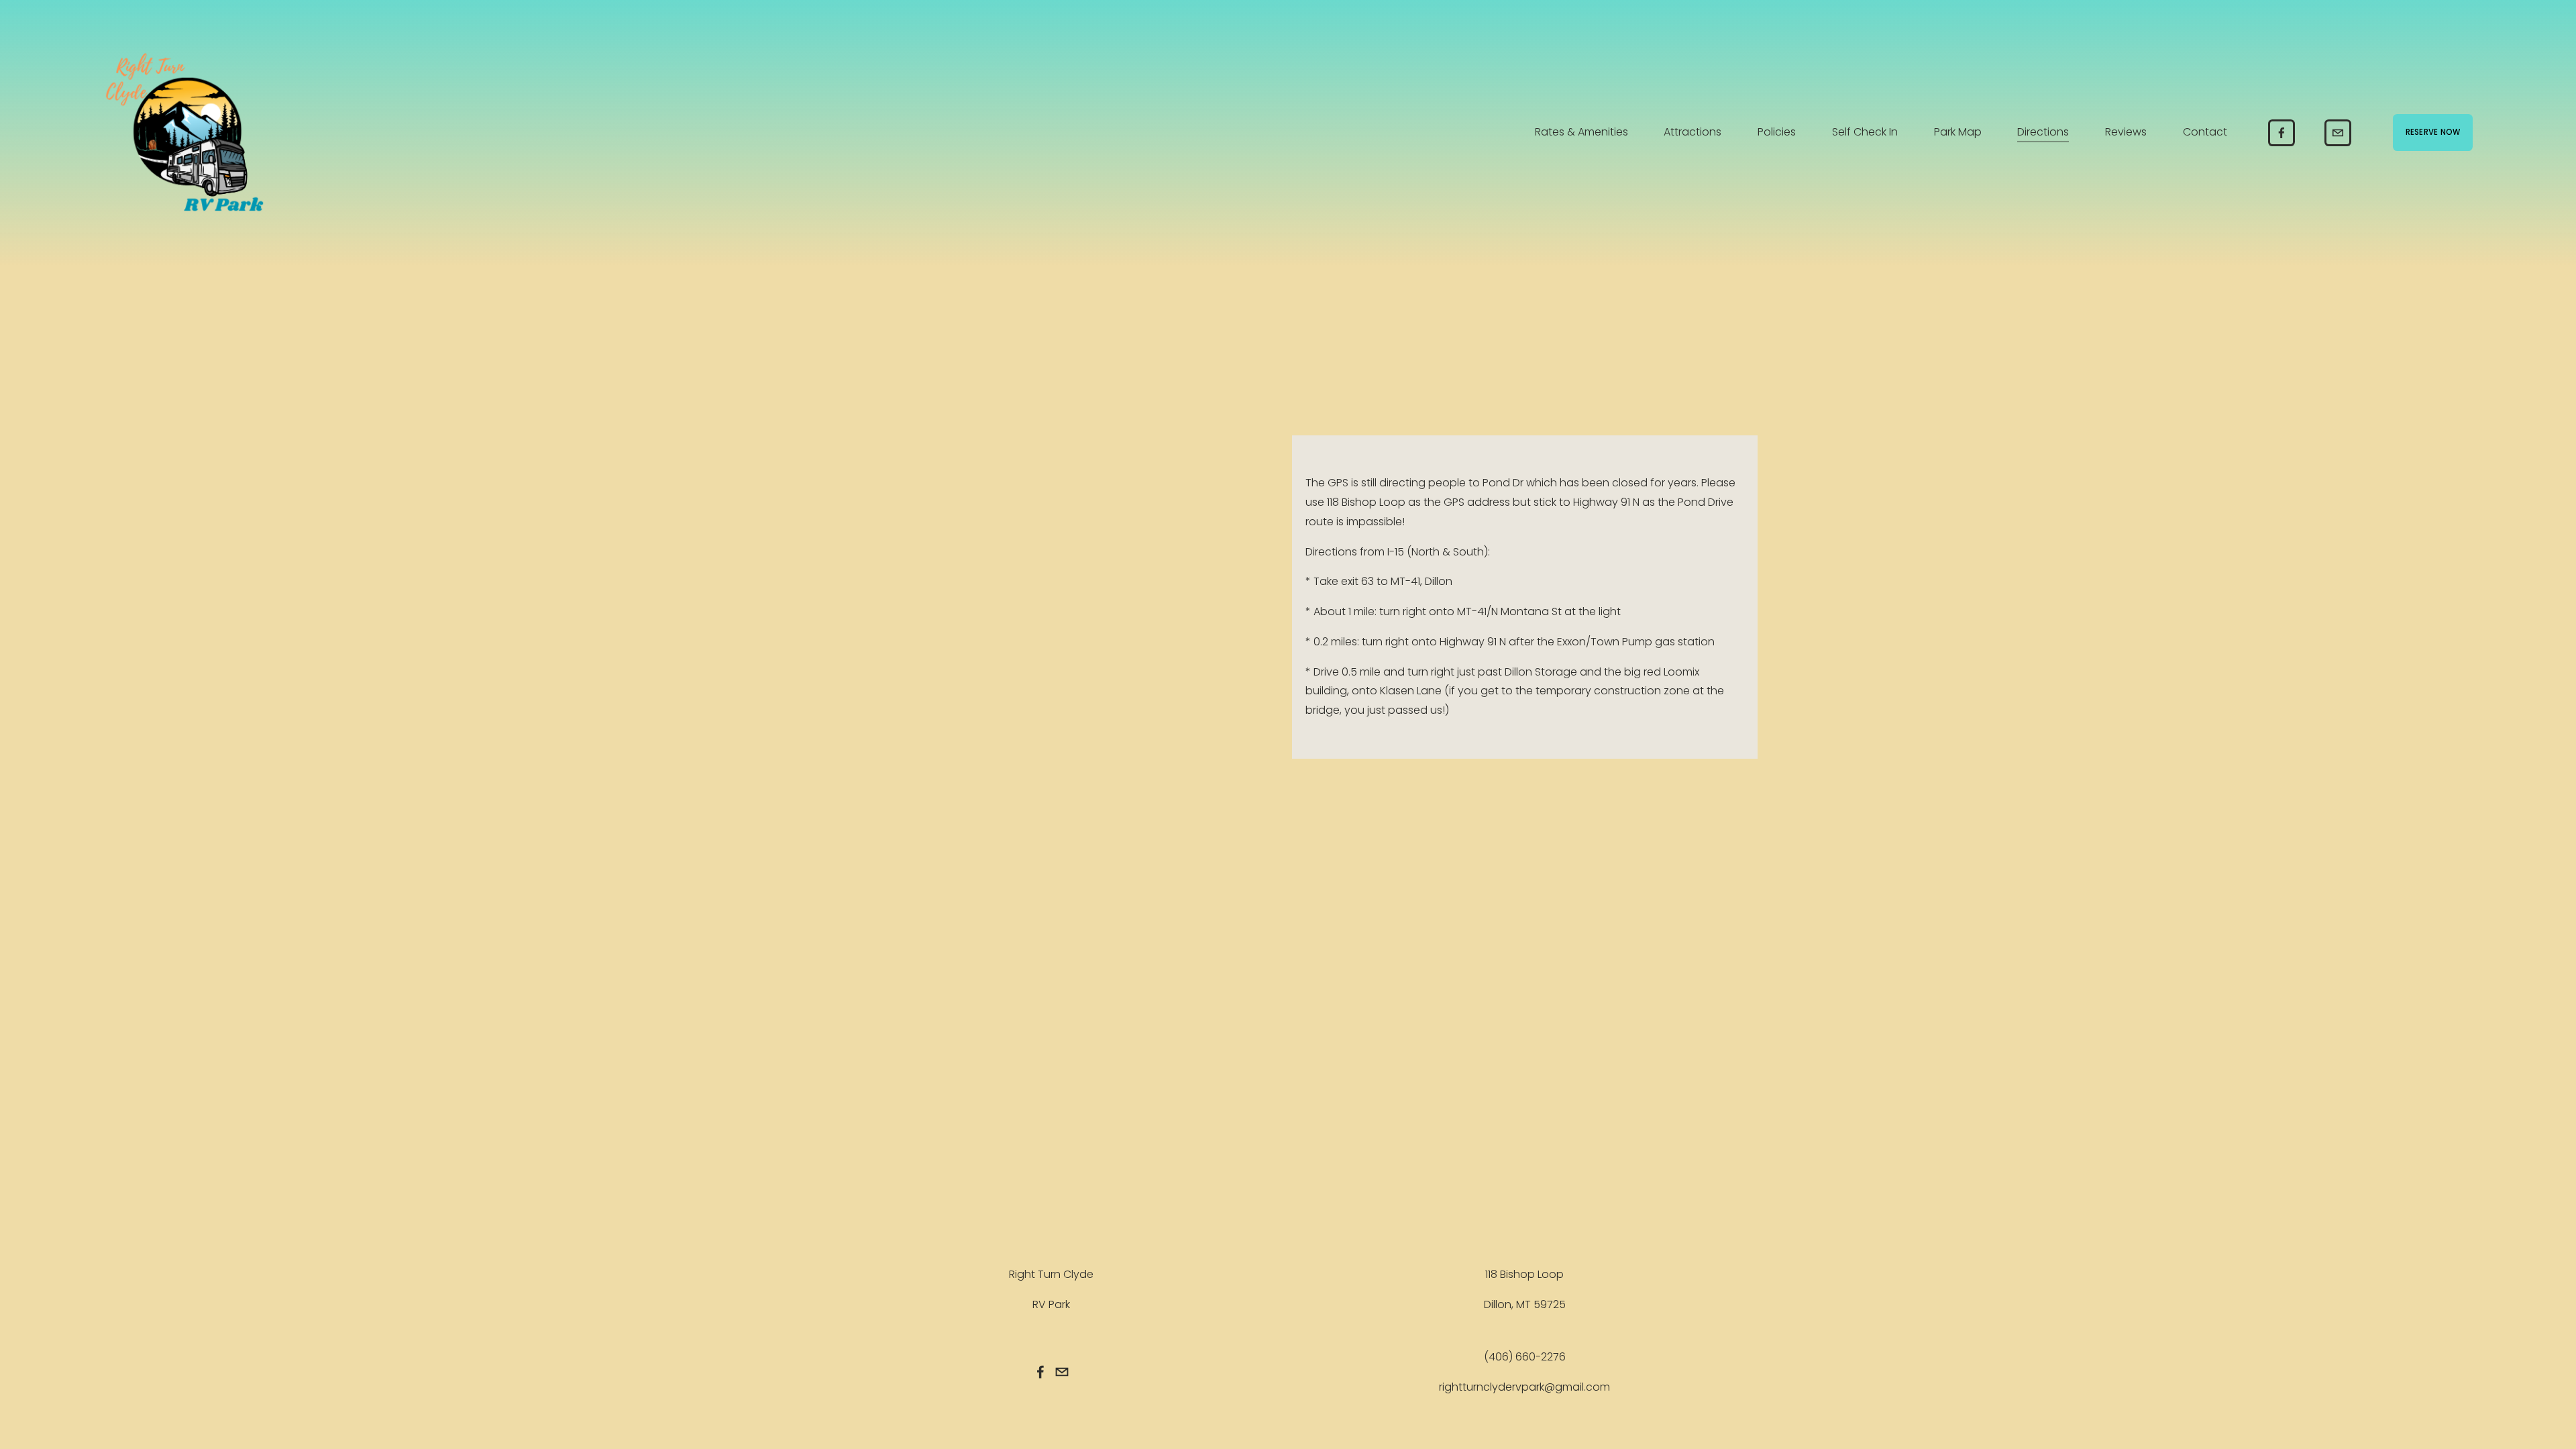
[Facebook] (2282, 133)
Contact (2205, 132)
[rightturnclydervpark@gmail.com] (2338, 133)
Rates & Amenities (1581, 132)
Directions (2043, 132)
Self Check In (1865, 132)
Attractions (1693, 132)
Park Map (1958, 132)
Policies (1777, 132)
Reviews (2126, 132)
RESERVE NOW (2433, 132)
